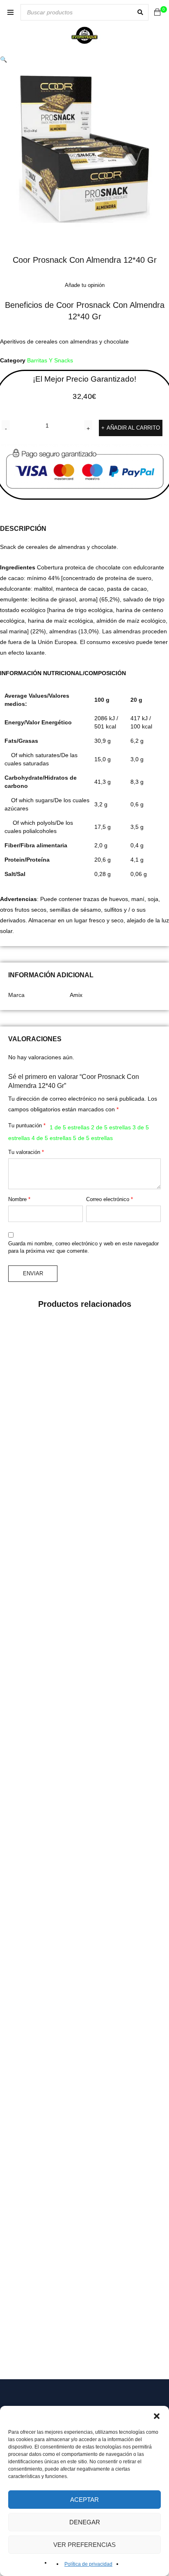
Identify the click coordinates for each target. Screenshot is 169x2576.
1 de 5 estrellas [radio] (70, 1127)
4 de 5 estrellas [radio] (51, 1138)
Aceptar (84, 2500)
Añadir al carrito (133, 428)
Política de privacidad (88, 2564)
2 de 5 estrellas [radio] (111, 1127)
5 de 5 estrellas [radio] (93, 1138)
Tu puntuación (27, 1125)
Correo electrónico (110, 1199)
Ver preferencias (84, 2545)
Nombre (19, 1199)
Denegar (85, 2522)
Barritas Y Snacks (50, 360)
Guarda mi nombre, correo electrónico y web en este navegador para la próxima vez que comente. (83, 1247)
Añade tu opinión (85, 285)
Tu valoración (26, 1152)
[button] (157, 2416)
